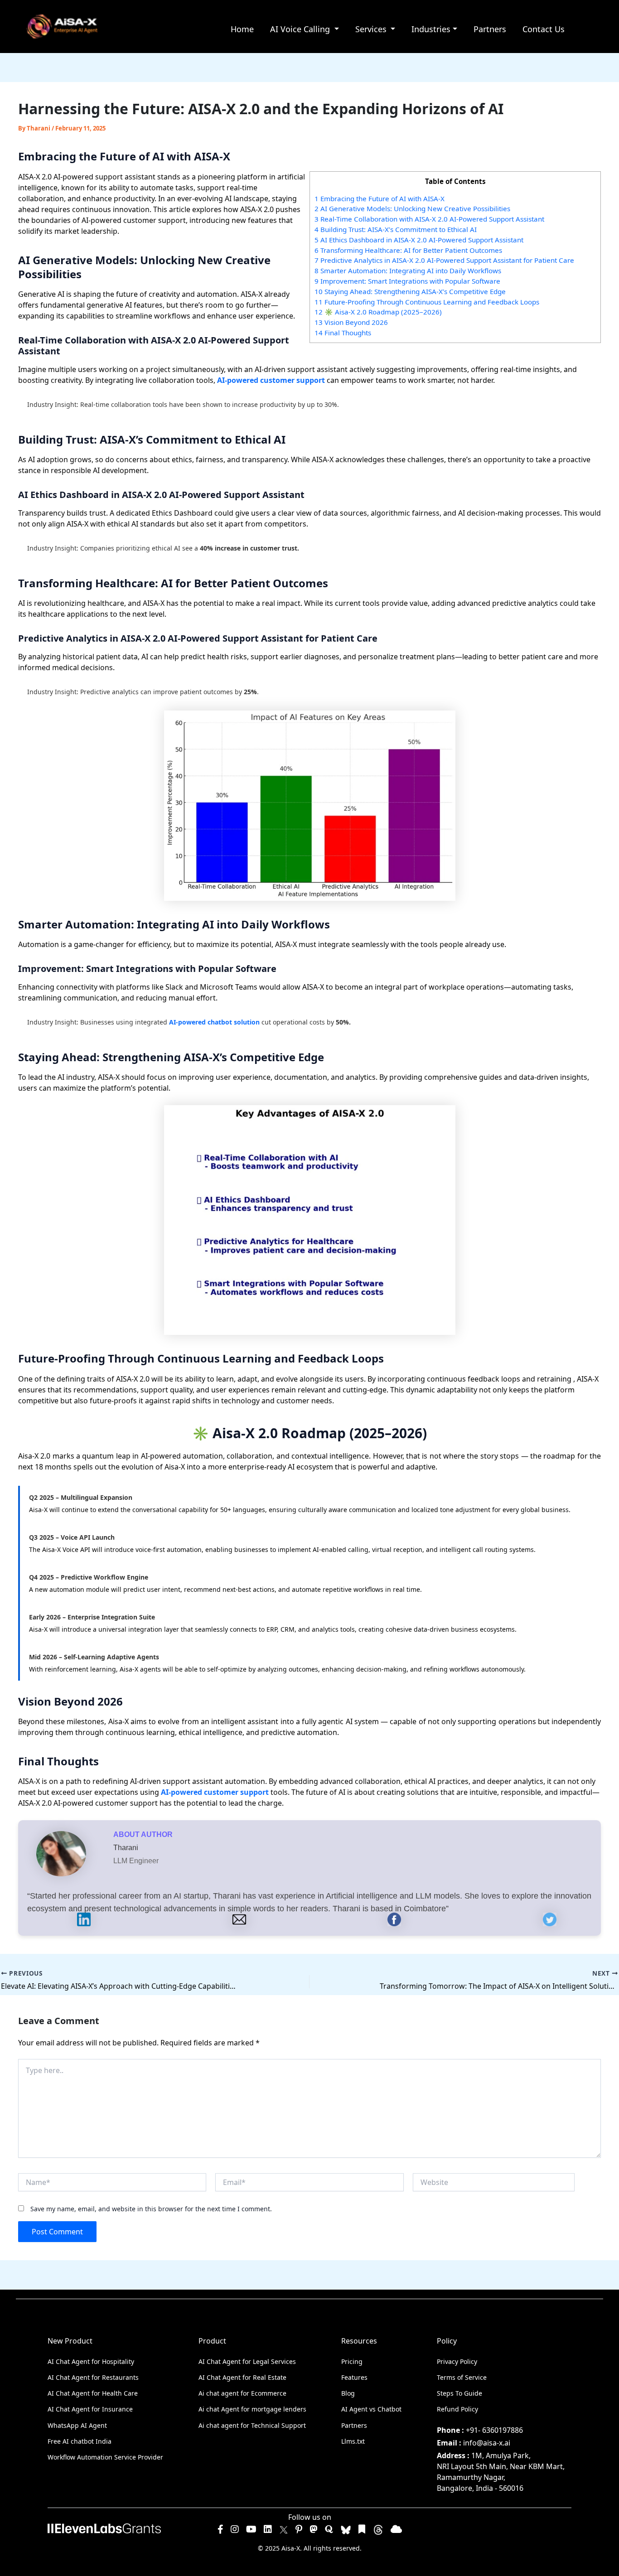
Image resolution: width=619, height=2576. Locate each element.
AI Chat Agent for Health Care (93, 2393)
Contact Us (544, 29)
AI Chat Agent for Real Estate (242, 2377)
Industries (431, 29)
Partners (490, 29)
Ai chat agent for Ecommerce (242, 2393)
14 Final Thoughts (343, 333)
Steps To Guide (459, 2393)
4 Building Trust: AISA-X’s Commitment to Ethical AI (396, 229)
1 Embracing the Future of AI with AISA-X (380, 198)
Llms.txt (353, 2441)
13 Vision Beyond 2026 (351, 322)
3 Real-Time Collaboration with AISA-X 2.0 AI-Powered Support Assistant (429, 219)
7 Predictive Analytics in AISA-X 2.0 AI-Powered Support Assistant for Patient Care (444, 260)
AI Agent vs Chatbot (371, 2409)
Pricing (352, 2361)
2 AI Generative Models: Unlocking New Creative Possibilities (412, 208)
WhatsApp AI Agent (77, 2425)
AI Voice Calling (301, 29)
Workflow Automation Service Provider (105, 2457)
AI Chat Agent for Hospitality (91, 2361)
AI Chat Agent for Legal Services (247, 2361)
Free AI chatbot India (80, 2441)
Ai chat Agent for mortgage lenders (252, 2409)
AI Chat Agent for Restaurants (93, 2377)
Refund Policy (457, 2409)
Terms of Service (462, 2377)
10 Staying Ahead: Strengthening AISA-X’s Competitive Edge (410, 291)
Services (372, 29)
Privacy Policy (457, 2361)
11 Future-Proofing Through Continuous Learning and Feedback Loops (427, 302)
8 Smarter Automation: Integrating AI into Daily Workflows (408, 271)
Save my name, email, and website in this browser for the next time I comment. (151, 2209)
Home (242, 29)
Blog (348, 2393)
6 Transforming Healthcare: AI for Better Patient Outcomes (408, 250)
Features (354, 2377)
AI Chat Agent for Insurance (90, 2409)
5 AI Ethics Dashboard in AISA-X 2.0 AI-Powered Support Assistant (419, 240)
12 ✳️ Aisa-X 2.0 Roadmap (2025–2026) (378, 312)
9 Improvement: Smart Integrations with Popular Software (407, 281)
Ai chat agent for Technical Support (252, 2425)
